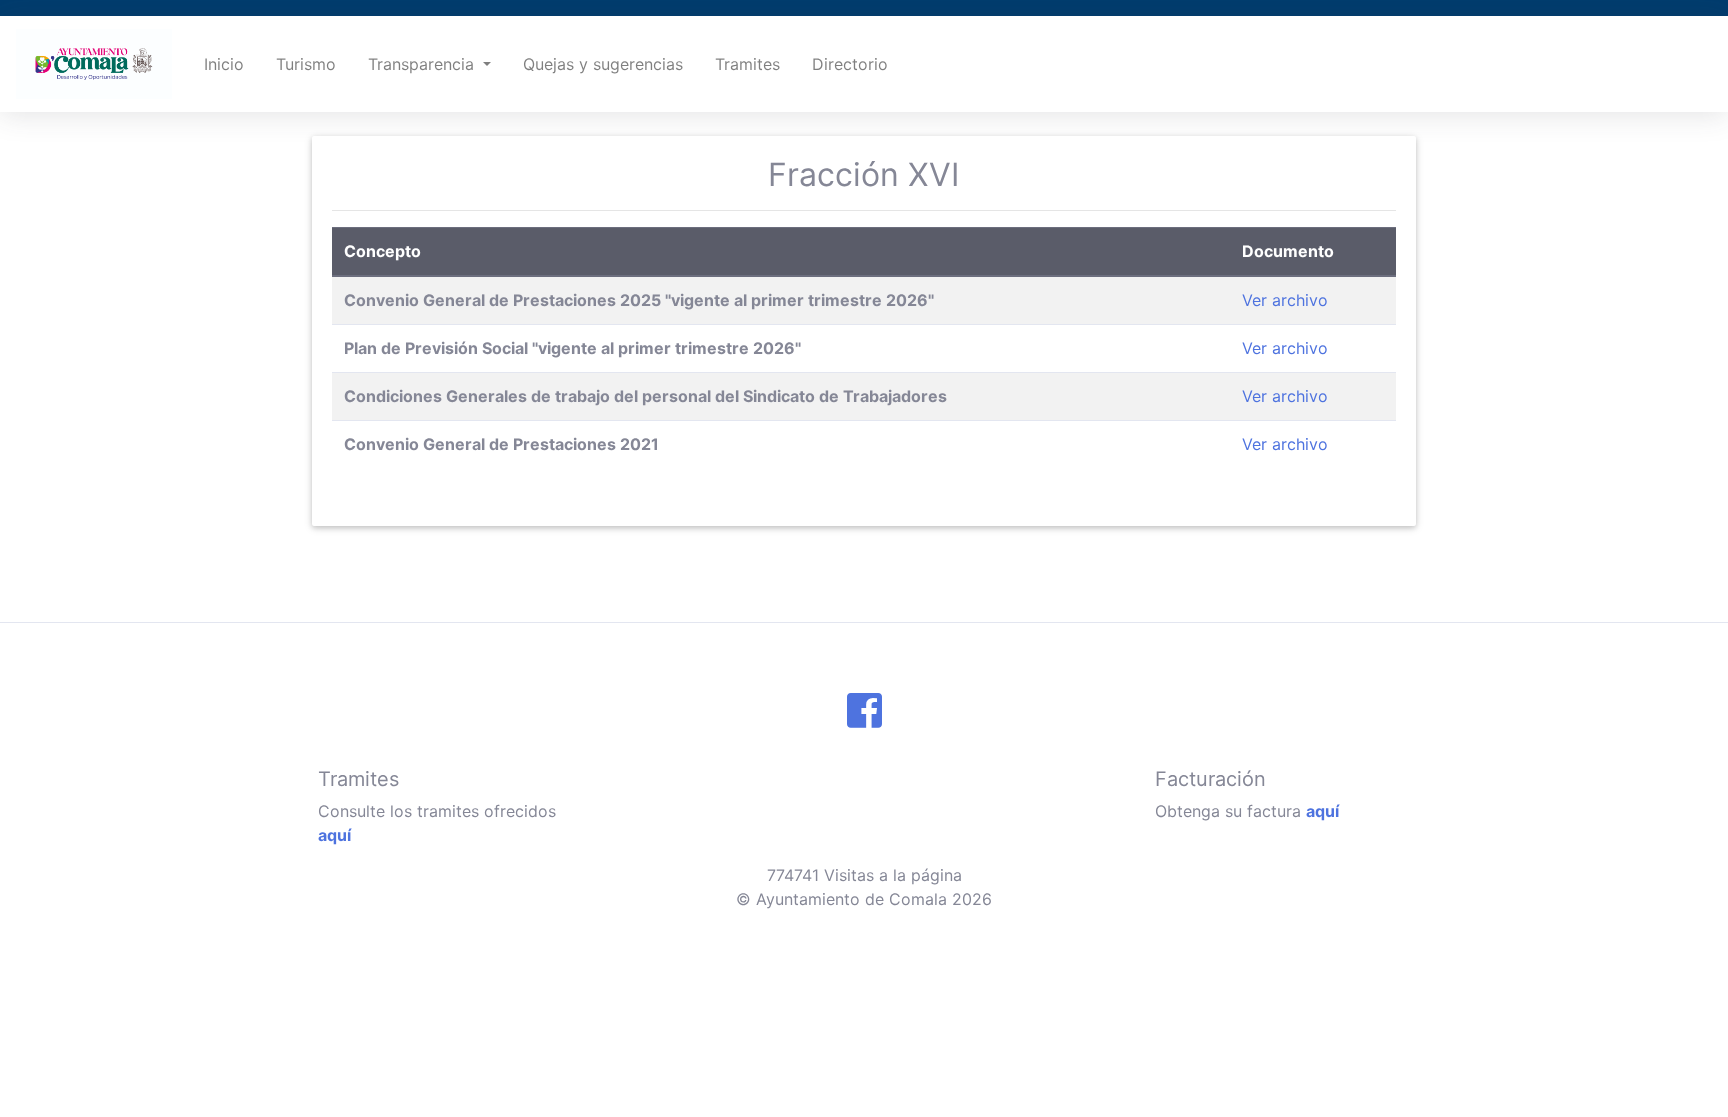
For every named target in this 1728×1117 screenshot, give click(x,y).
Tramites (747, 64)
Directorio (850, 64)
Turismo (306, 64)
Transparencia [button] (423, 64)
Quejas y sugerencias (603, 64)
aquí (334, 835)
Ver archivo (1285, 300)
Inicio (224, 64)
